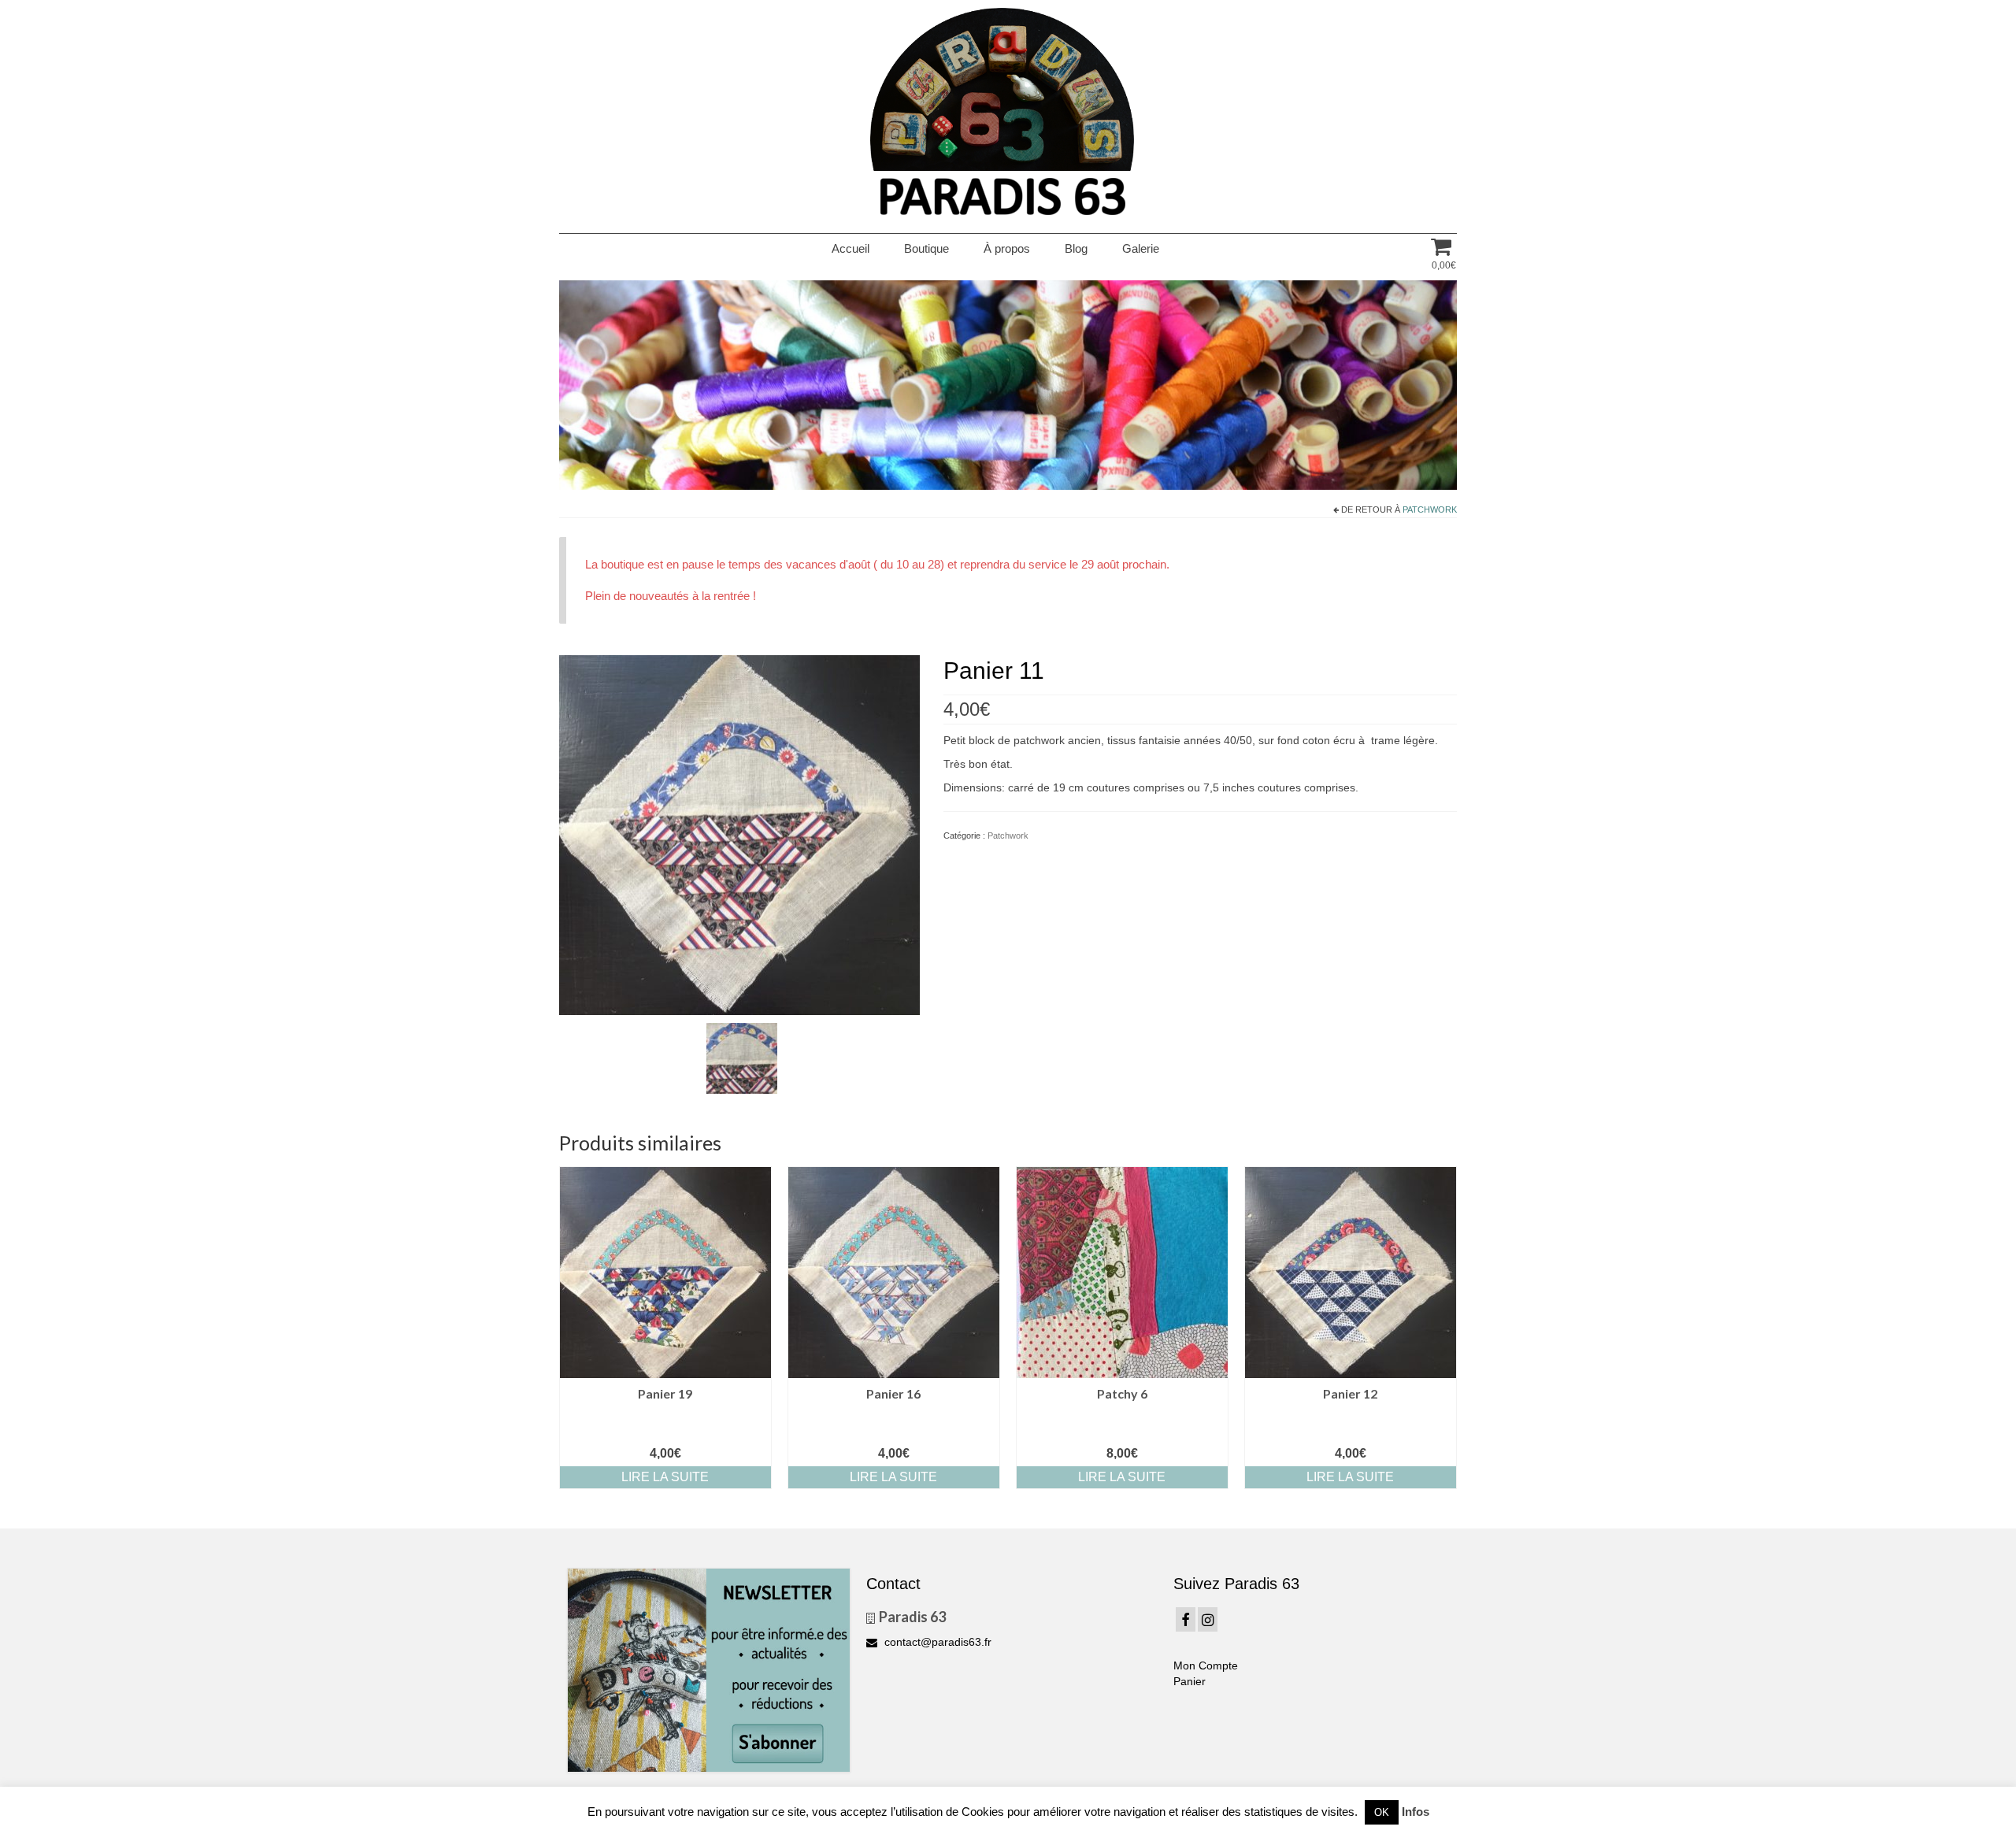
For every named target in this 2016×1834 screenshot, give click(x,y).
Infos (1416, 1812)
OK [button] (1382, 1812)
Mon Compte (1206, 1665)
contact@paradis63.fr (936, 1642)
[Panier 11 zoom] (742, 1058)
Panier (1190, 1681)
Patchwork (1430, 509)
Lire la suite (665, 1477)
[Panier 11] (739, 834)
